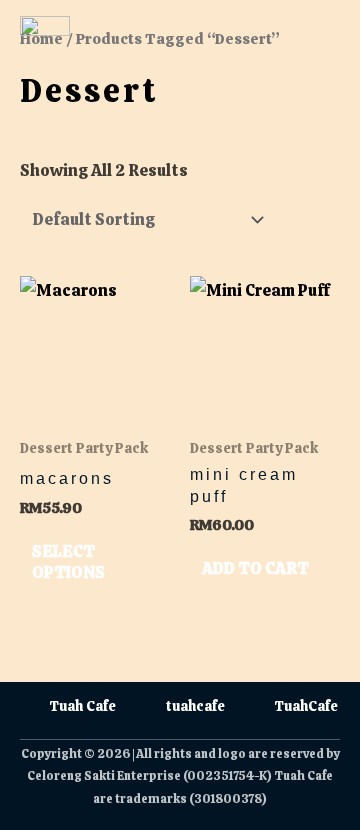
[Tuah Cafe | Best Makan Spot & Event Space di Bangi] (45, 41)
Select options (68, 562)
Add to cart (255, 568)
